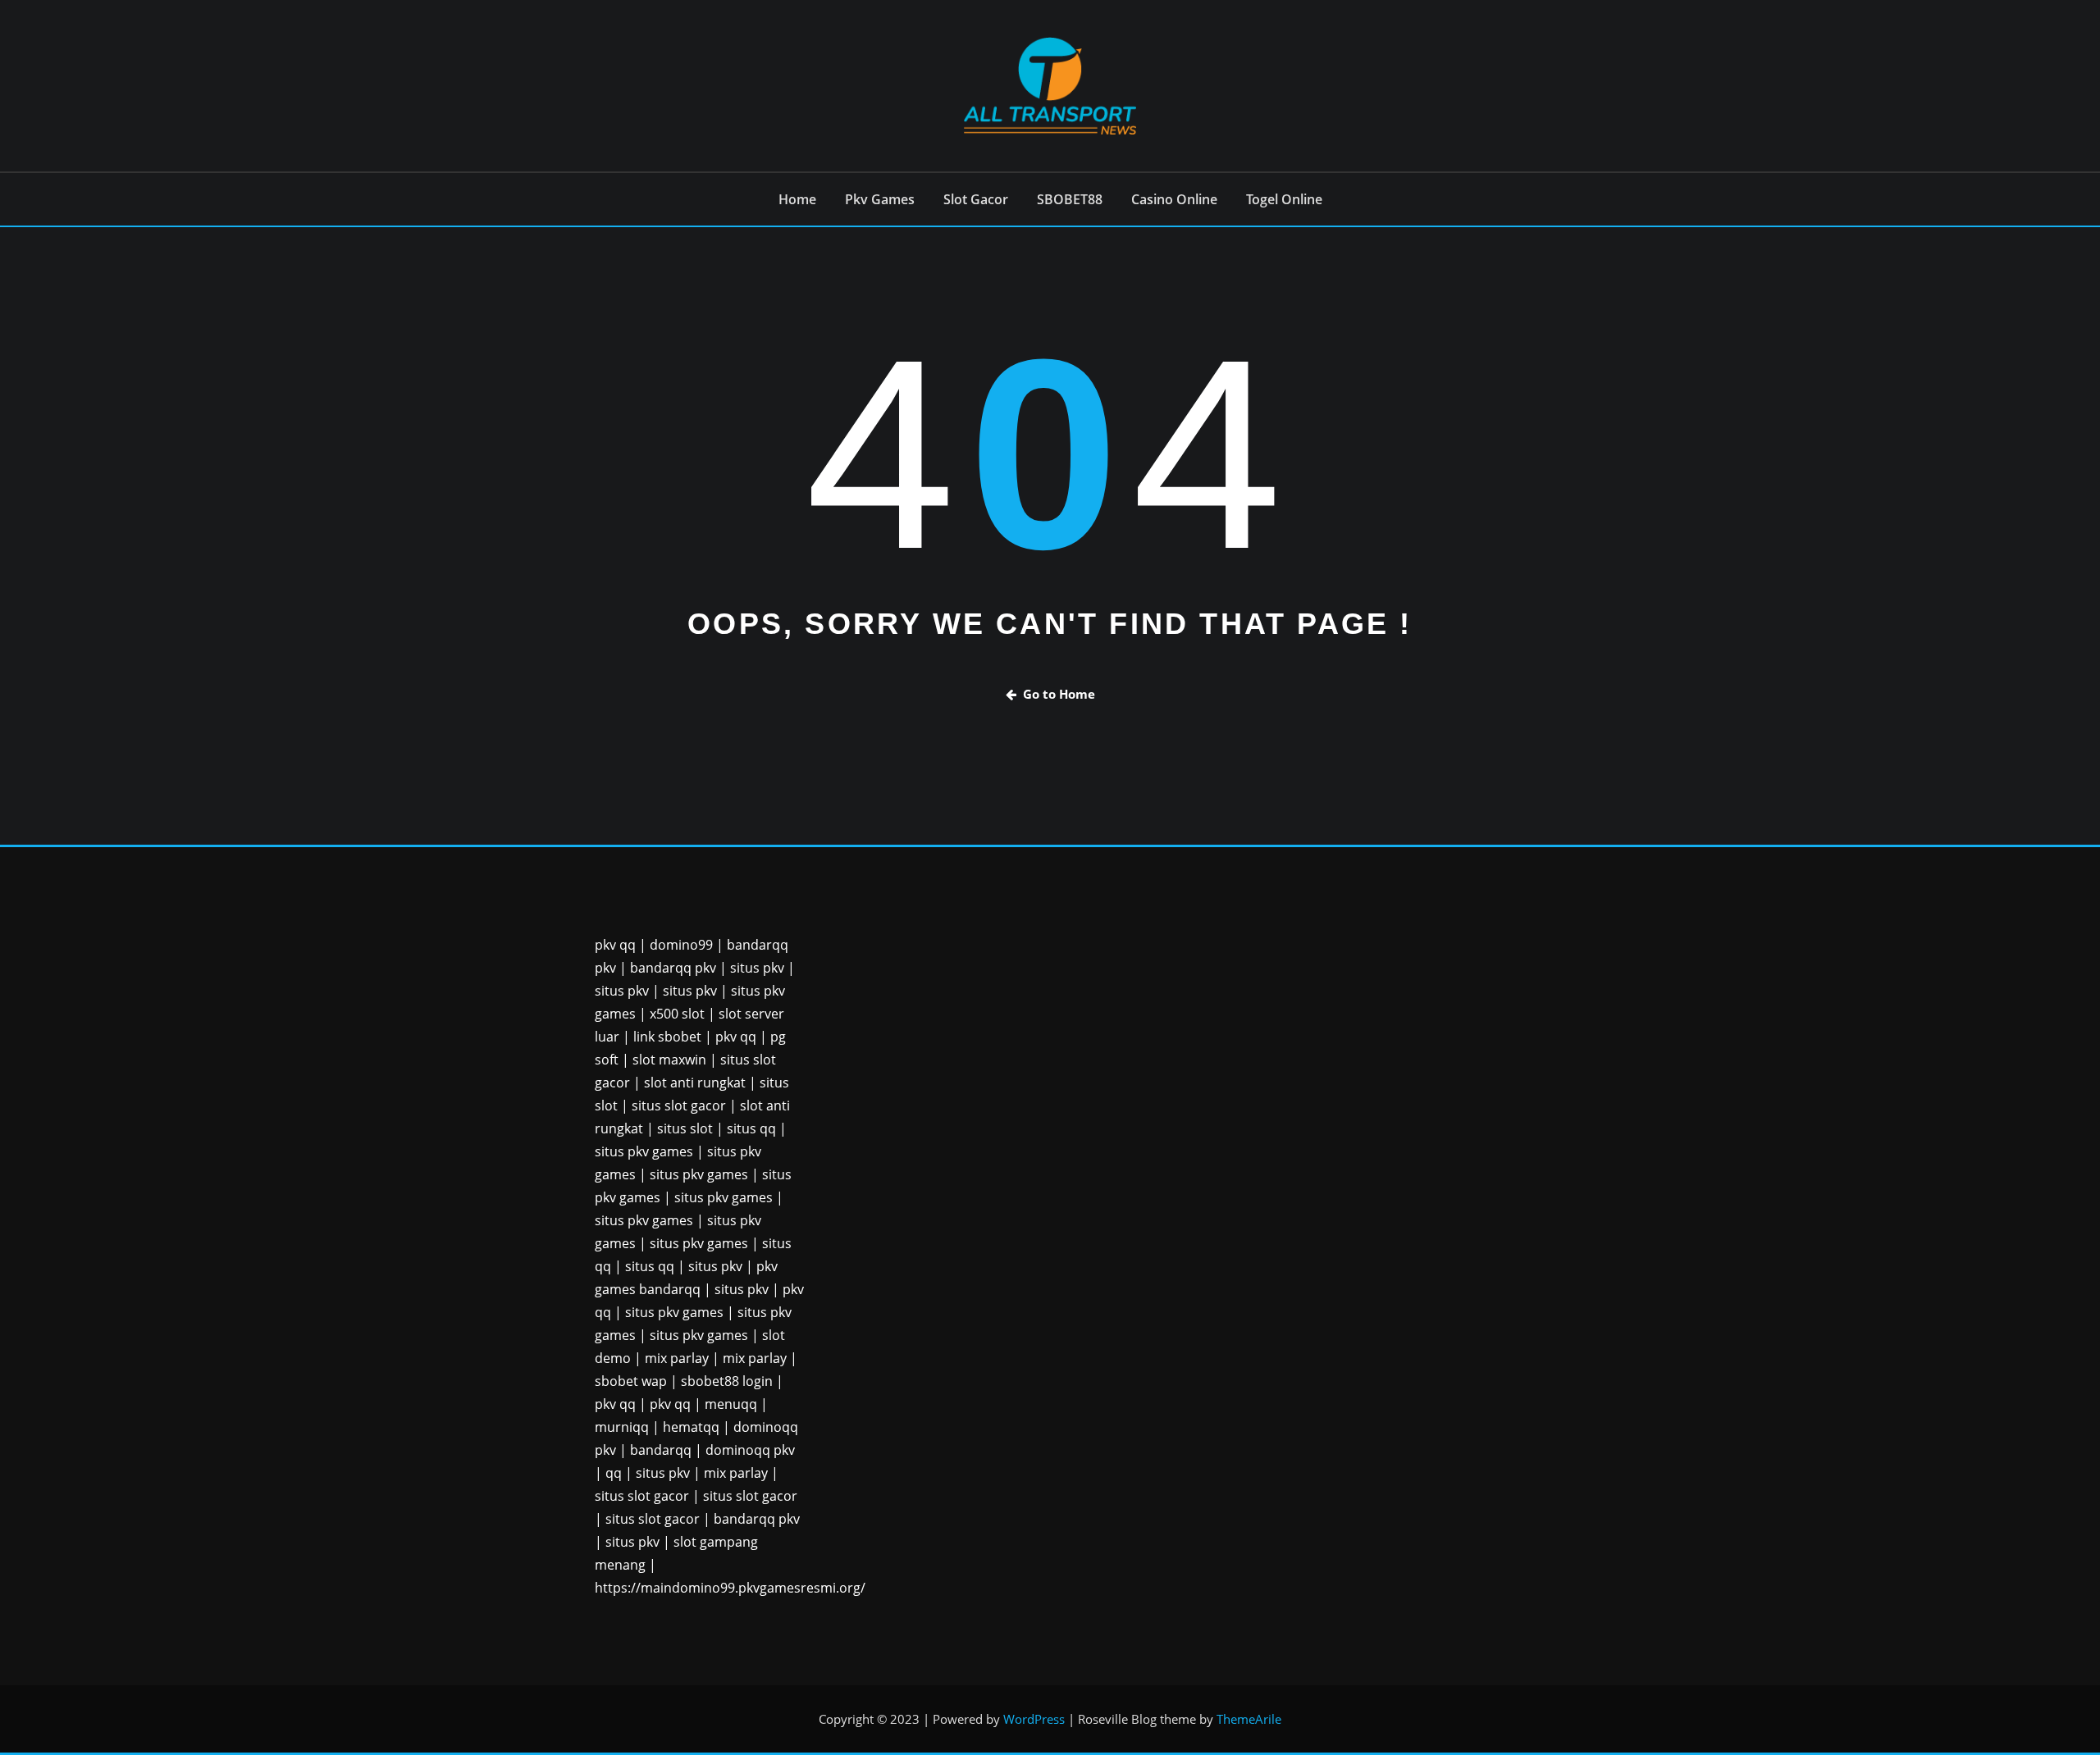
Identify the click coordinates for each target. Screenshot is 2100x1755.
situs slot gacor (679, 1105)
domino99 (681, 945)
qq (614, 1473)
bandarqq (661, 1450)
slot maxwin (669, 1060)
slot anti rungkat (695, 1083)
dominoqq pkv (750, 1450)
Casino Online (1174, 199)
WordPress (1034, 1719)
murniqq (622, 1427)
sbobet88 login (727, 1381)
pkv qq (615, 945)
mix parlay (677, 1358)
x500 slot (677, 1014)
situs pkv (757, 968)
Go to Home (1059, 694)
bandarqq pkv (673, 968)
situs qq (751, 1128)
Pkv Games (880, 199)
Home (797, 199)
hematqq (691, 1427)
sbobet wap (631, 1381)
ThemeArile (1249, 1719)
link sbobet (667, 1037)
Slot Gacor (976, 199)
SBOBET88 (1070, 199)
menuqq (731, 1404)
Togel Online (1284, 199)
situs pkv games (644, 1151)
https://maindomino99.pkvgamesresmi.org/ (730, 1588)
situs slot (685, 1128)
